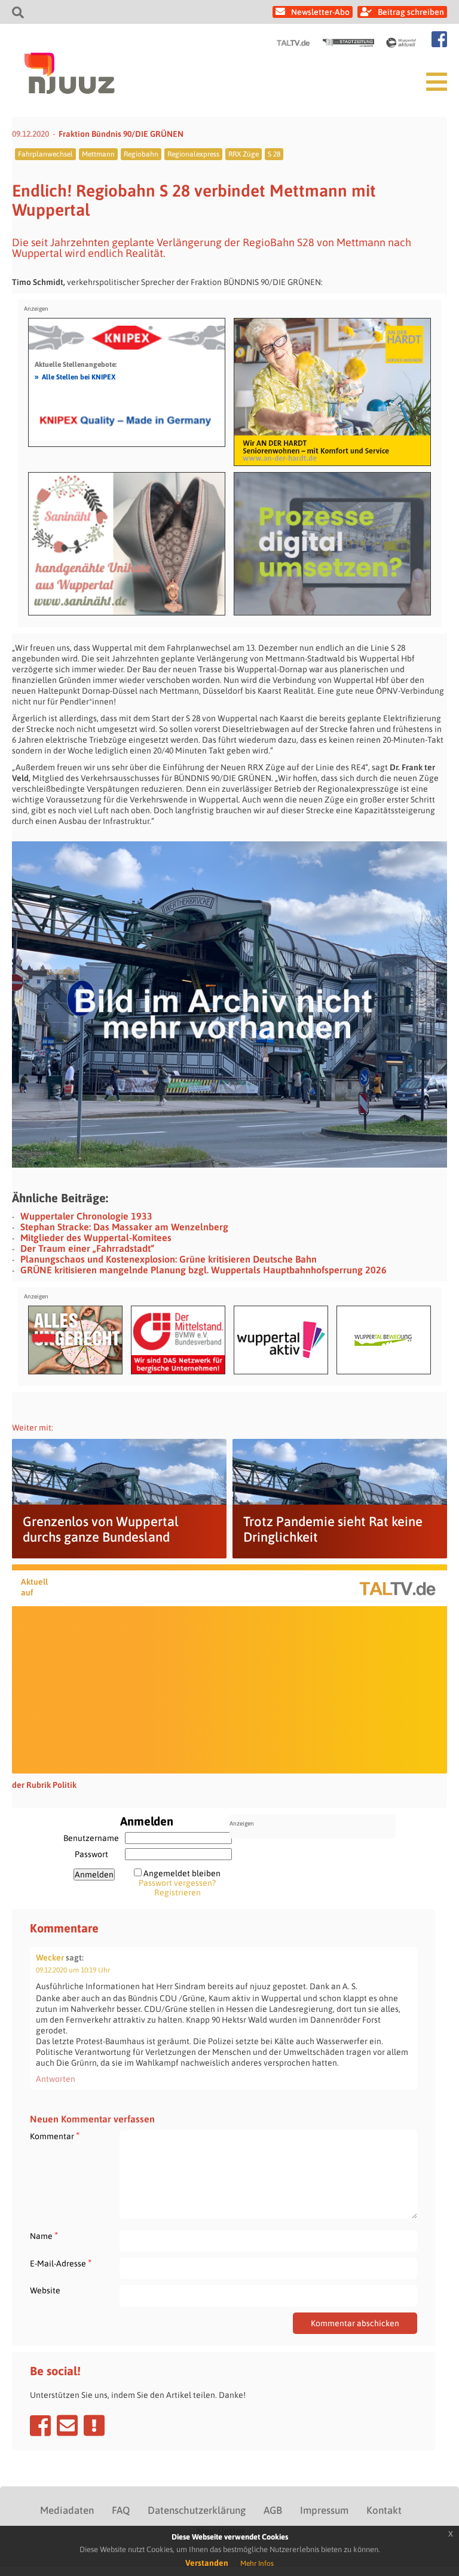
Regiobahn (141, 154)
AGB (273, 2510)
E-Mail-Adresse (61, 2263)
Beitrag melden (94, 2425)
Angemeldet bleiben (182, 1873)
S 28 (274, 154)
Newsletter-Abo (320, 12)
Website (45, 2290)
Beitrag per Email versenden (67, 2425)
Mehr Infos (257, 2563)
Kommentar (55, 2136)
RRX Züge (244, 154)
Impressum (324, 2510)
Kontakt (384, 2510)
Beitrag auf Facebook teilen (40, 2425)
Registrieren (178, 1892)
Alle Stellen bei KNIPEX (75, 376)
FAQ (121, 2510)
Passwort (91, 1854)
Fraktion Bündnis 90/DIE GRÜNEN (121, 134)
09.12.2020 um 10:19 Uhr (73, 1970)
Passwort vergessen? (177, 1883)
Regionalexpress (193, 154)
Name (44, 2236)
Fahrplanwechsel (45, 154)
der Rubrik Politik (44, 1785)
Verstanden (207, 2563)
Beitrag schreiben (411, 12)
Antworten (56, 2079)
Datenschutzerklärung (197, 2510)
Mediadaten (67, 2510)
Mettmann (98, 154)
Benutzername (91, 1838)
